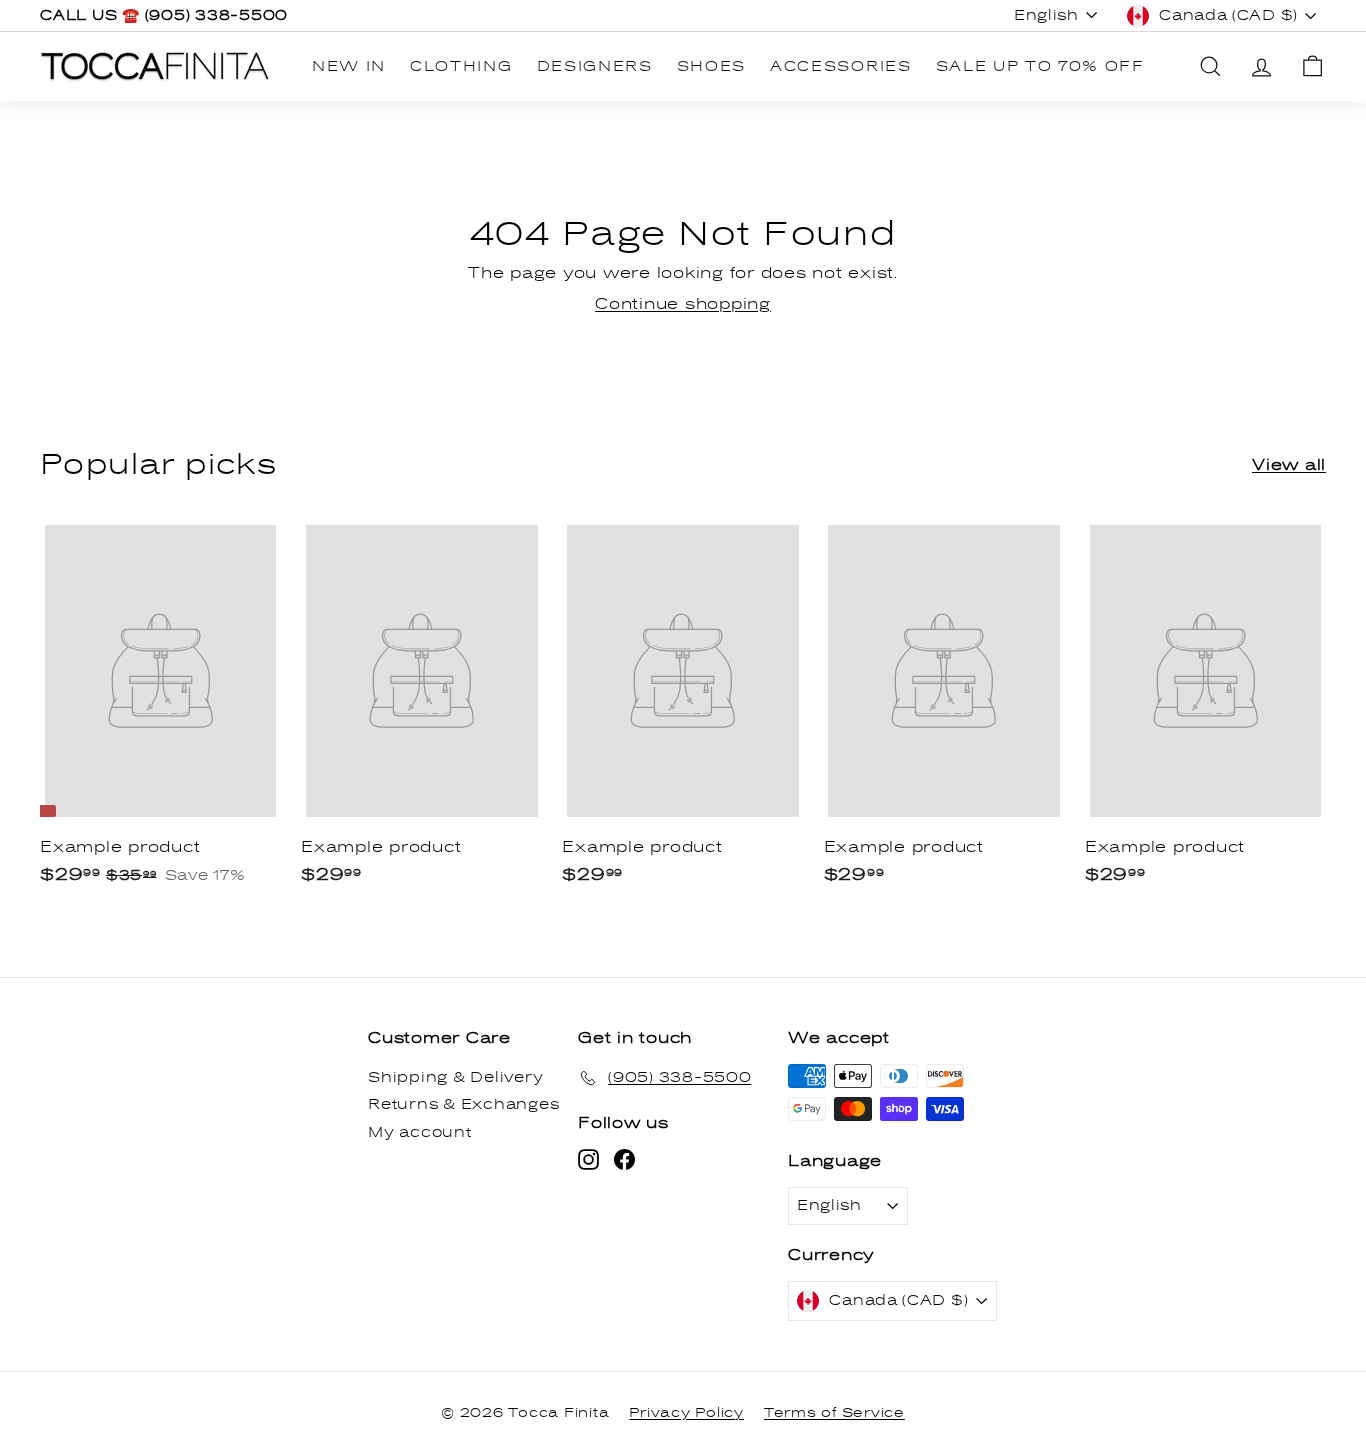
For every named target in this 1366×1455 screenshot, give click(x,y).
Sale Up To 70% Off (1040, 66)
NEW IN (349, 66)
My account (420, 1132)
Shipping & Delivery (455, 1077)
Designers (595, 66)
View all (1289, 465)
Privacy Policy (686, 1413)
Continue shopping (683, 304)
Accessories (840, 66)
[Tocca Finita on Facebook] (624, 1159)
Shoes (711, 66)
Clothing (461, 66)
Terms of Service (834, 1413)
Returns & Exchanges (463, 1104)
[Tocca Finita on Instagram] (588, 1159)
